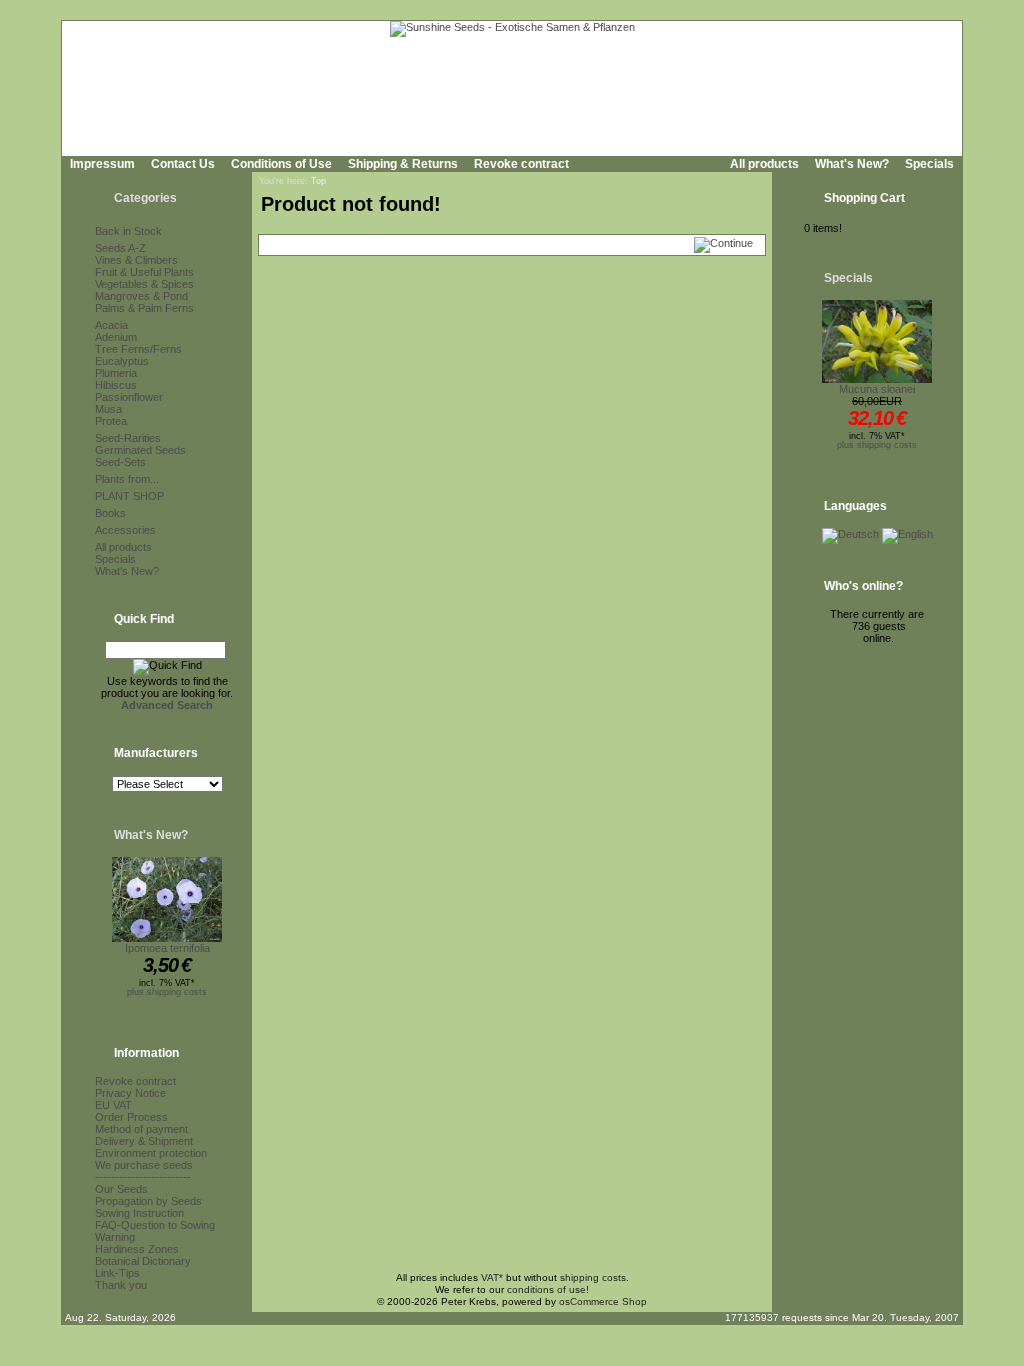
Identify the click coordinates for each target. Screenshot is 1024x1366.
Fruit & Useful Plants (144, 272)
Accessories (125, 530)
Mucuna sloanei (877, 389)
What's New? (852, 164)
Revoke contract (521, 164)
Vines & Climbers (136, 260)
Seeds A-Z (120, 248)
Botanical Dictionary (143, 1261)
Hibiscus (116, 385)
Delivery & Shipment (144, 1141)
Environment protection (151, 1153)
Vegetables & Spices (144, 284)
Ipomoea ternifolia (167, 948)
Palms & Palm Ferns (144, 308)
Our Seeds (121, 1189)
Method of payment (141, 1129)
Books (110, 513)
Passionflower (129, 397)
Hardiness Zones (137, 1249)
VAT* (492, 1277)
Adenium (116, 337)
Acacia (111, 325)
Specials (929, 164)
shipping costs (593, 1277)
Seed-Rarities (128, 438)
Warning (115, 1237)
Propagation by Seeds (148, 1201)
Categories (145, 198)
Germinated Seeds (140, 450)
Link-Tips (117, 1273)
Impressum (102, 164)
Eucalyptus (122, 361)
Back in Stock (128, 231)
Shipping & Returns (403, 164)
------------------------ (143, 1177)
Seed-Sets (120, 462)
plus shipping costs (167, 992)
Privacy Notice (130, 1093)
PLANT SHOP (129, 496)
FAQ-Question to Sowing (155, 1225)
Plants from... (127, 479)
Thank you (121, 1285)
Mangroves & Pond (141, 296)
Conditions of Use (281, 164)
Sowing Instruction (139, 1213)
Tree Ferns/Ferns (138, 349)
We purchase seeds (144, 1165)
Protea (111, 421)
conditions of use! (548, 1289)
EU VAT (113, 1105)
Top (318, 181)
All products (764, 164)
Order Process (131, 1117)
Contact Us (183, 164)
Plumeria (116, 373)
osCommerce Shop (603, 1301)
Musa (108, 409)
